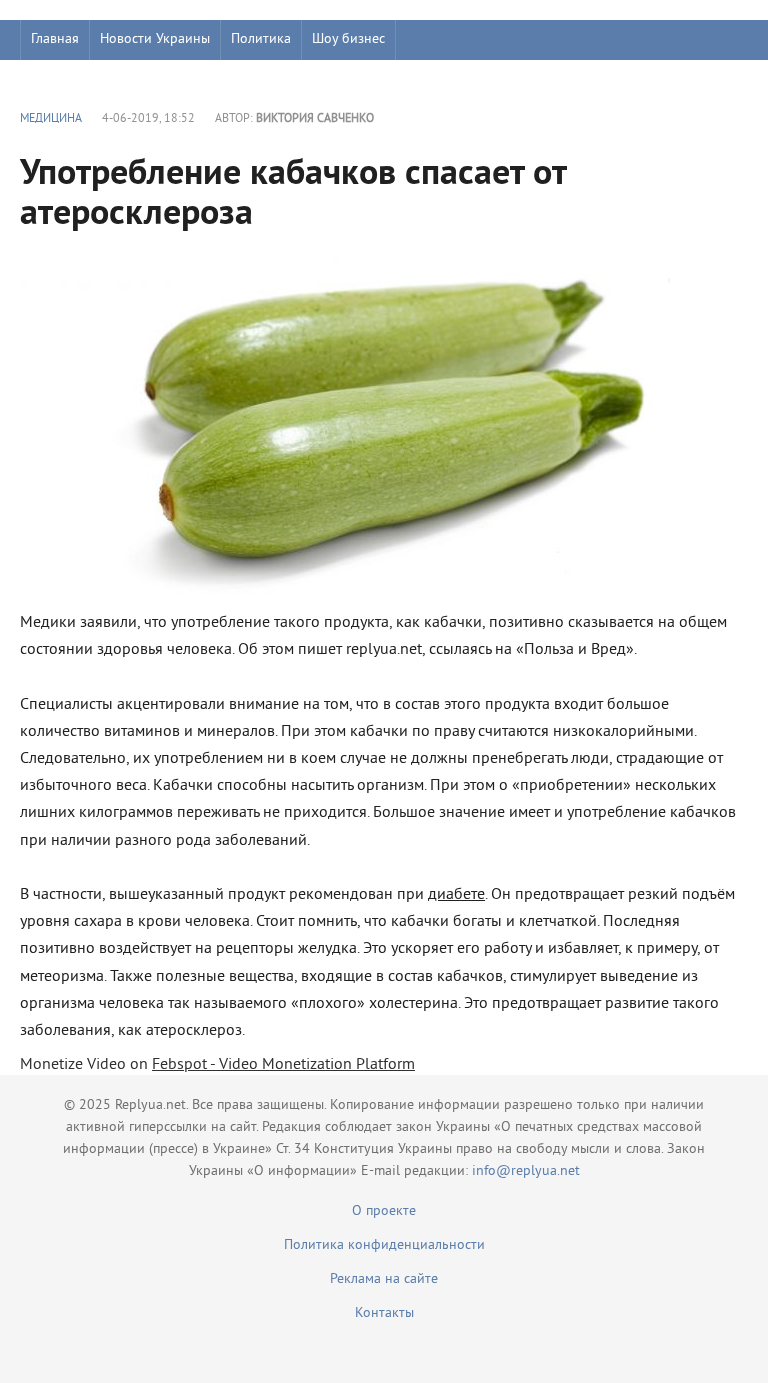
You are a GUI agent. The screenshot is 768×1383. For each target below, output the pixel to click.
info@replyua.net (526, 1171)
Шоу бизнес (348, 39)
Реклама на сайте (384, 1279)
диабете (456, 895)
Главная (55, 39)
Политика (261, 39)
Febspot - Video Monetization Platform (283, 1065)
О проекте (384, 1211)
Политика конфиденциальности (384, 1245)
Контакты (384, 1313)
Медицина (51, 119)
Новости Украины (155, 39)
